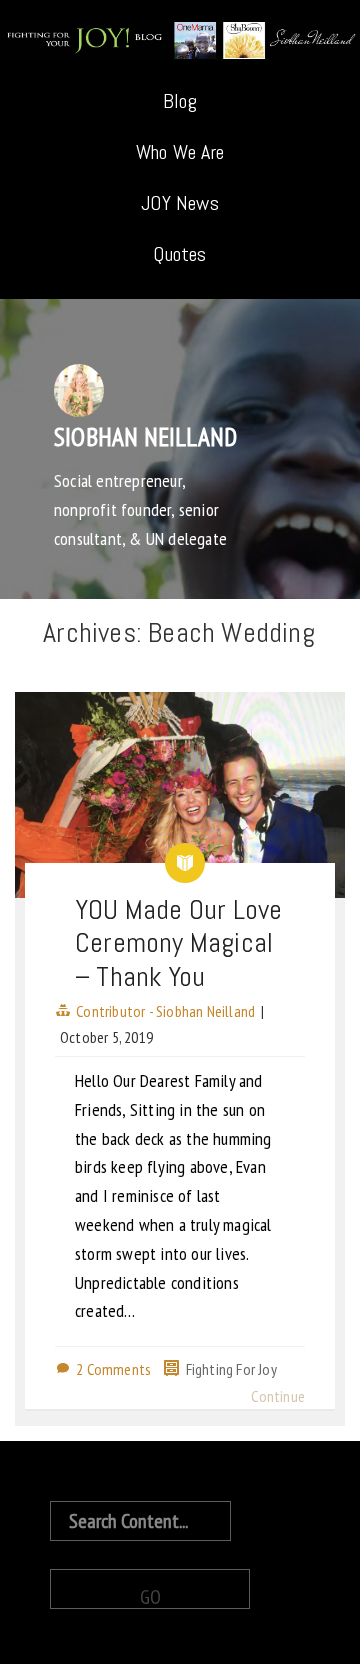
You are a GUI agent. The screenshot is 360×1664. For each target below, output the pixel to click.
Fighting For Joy (231, 1369)
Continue (278, 1396)
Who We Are (180, 152)
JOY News (180, 203)
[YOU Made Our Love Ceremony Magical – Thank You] (180, 795)
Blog (180, 101)
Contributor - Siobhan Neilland (165, 1011)
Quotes (179, 254)
